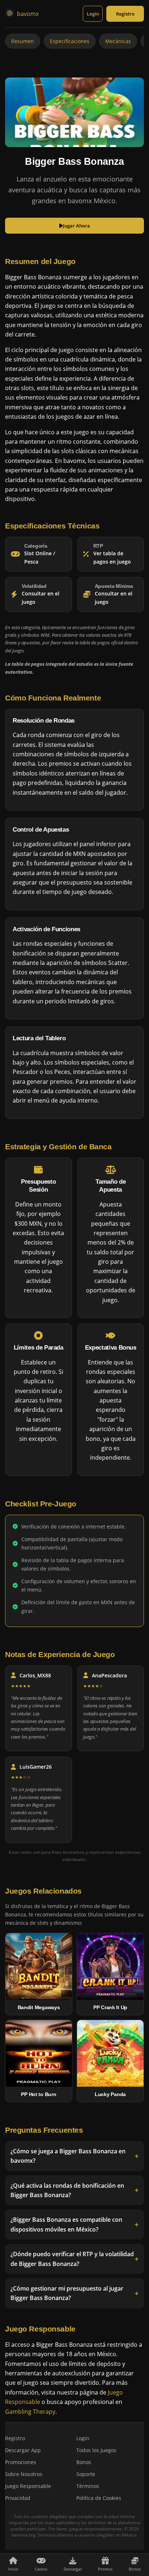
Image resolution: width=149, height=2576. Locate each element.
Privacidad (18, 2498)
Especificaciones (70, 41)
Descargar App (23, 2450)
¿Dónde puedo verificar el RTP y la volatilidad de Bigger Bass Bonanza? (72, 2259)
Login (93, 14)
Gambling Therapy (30, 2411)
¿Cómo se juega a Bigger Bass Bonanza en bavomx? (68, 2156)
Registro (125, 14)
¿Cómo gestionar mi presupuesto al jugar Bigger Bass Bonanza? (67, 2293)
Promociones (21, 2462)
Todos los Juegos (96, 2450)
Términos (88, 2486)
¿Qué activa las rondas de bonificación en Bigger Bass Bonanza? (67, 2190)
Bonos (84, 2462)
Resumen (23, 41)
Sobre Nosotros (24, 2474)
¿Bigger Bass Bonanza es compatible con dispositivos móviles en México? (66, 2225)
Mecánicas (118, 41)
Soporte (86, 2474)
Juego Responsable (28, 2486)
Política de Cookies (99, 2498)
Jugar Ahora (76, 226)
